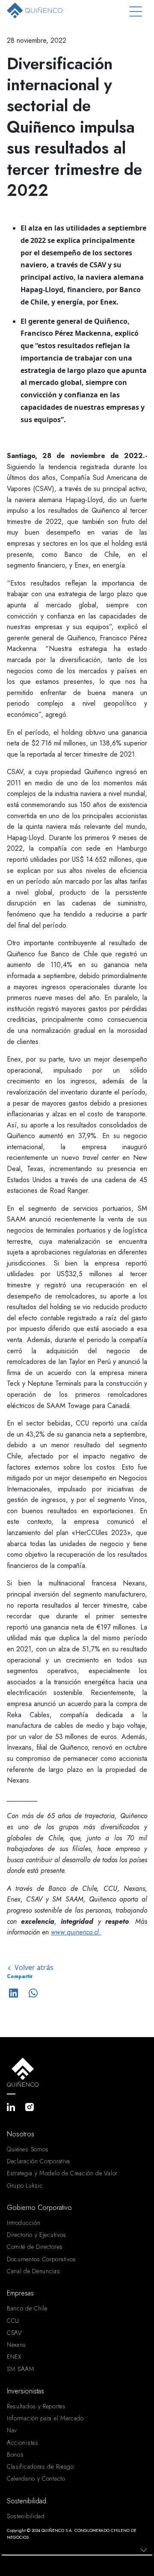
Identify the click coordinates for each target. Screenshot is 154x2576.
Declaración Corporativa (38, 2161)
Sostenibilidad (26, 2516)
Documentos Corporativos (41, 2259)
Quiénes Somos (28, 2149)
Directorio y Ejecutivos (37, 2235)
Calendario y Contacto (36, 2478)
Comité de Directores (35, 2247)
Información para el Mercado (45, 2418)
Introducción (24, 2223)
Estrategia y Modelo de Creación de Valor (62, 2173)
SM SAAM (21, 2369)
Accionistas (23, 2443)
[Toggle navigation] (136, 12)
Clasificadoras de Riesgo (40, 2467)
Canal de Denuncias (34, 2271)
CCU (13, 2321)
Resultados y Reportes (36, 2406)
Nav (12, 2430)
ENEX (14, 2357)
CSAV (15, 2333)
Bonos (15, 2455)
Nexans (16, 2345)
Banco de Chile (27, 2308)
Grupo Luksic (25, 2186)
